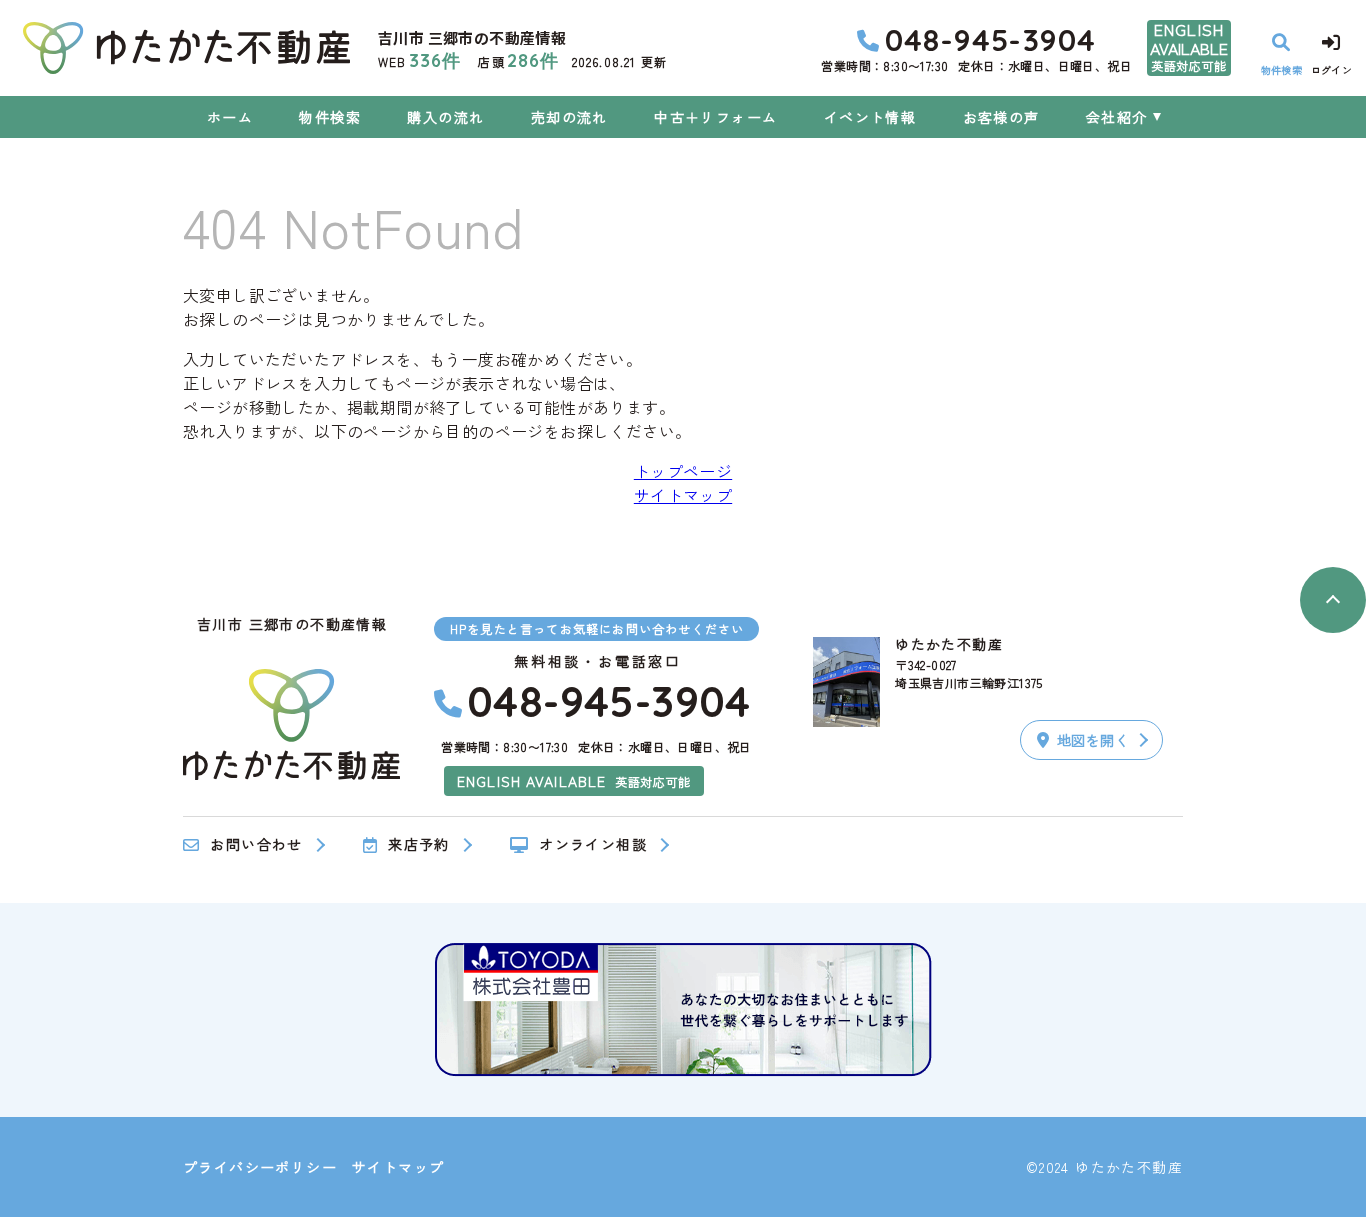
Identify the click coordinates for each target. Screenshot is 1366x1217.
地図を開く (1093, 740)
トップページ (683, 471)
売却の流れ (569, 117)
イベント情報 (870, 117)
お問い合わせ (256, 845)
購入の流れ (445, 117)
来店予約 (419, 845)
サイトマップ (683, 495)
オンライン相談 (593, 845)
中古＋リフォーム (715, 117)
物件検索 (330, 117)
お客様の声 (1001, 117)
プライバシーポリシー (260, 1167)
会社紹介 (1117, 117)
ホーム (230, 117)
